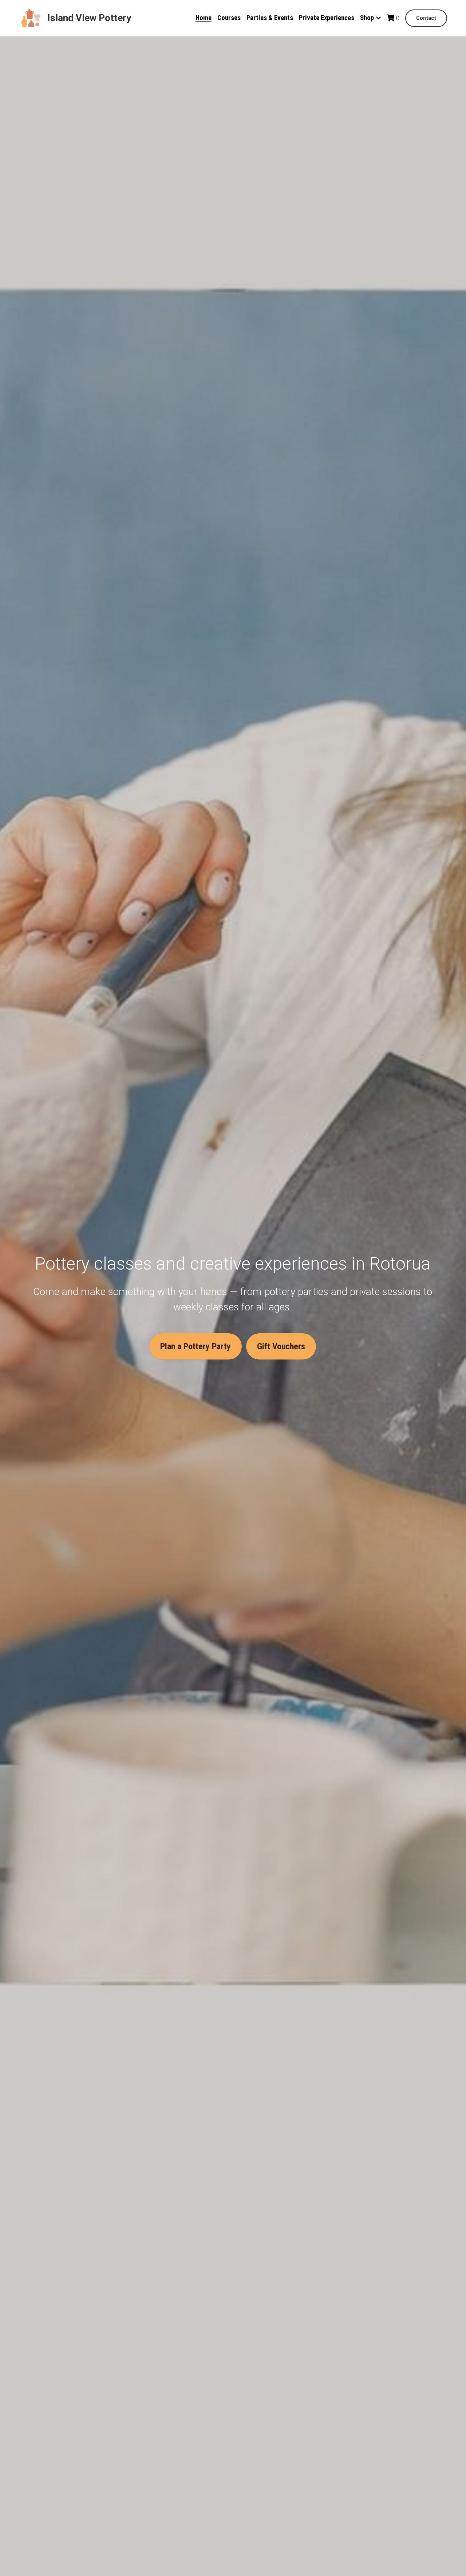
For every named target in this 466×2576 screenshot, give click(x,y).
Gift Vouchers (281, 1346)
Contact (426, 18)
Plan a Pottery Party (196, 1346)
